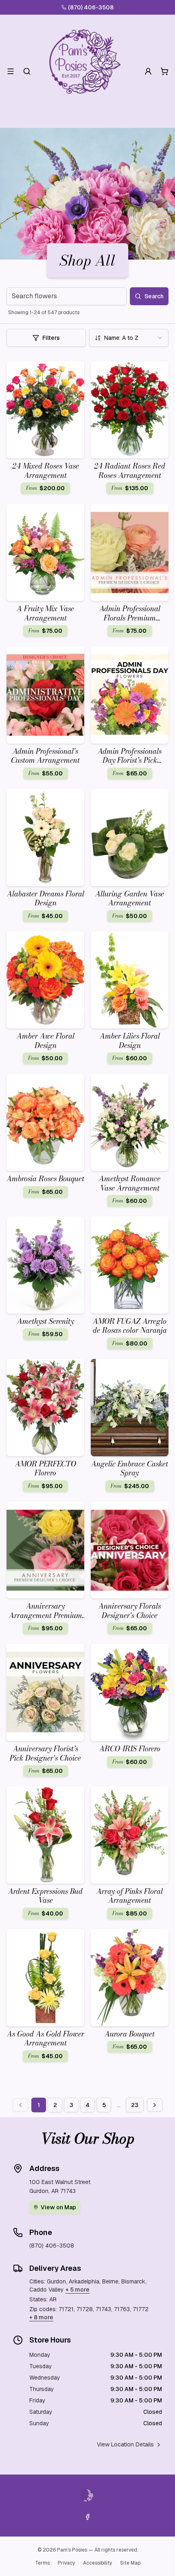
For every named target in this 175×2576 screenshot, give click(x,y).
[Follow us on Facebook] (87, 2517)
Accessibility (97, 2563)
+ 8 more (41, 2317)
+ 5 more (78, 2290)
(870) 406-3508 (91, 7)
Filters (51, 338)
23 (135, 2105)
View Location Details (125, 2444)
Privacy (66, 2563)
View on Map (58, 2207)
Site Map (130, 2563)
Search (154, 296)
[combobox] (129, 338)
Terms (42, 2563)
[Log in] (148, 71)
